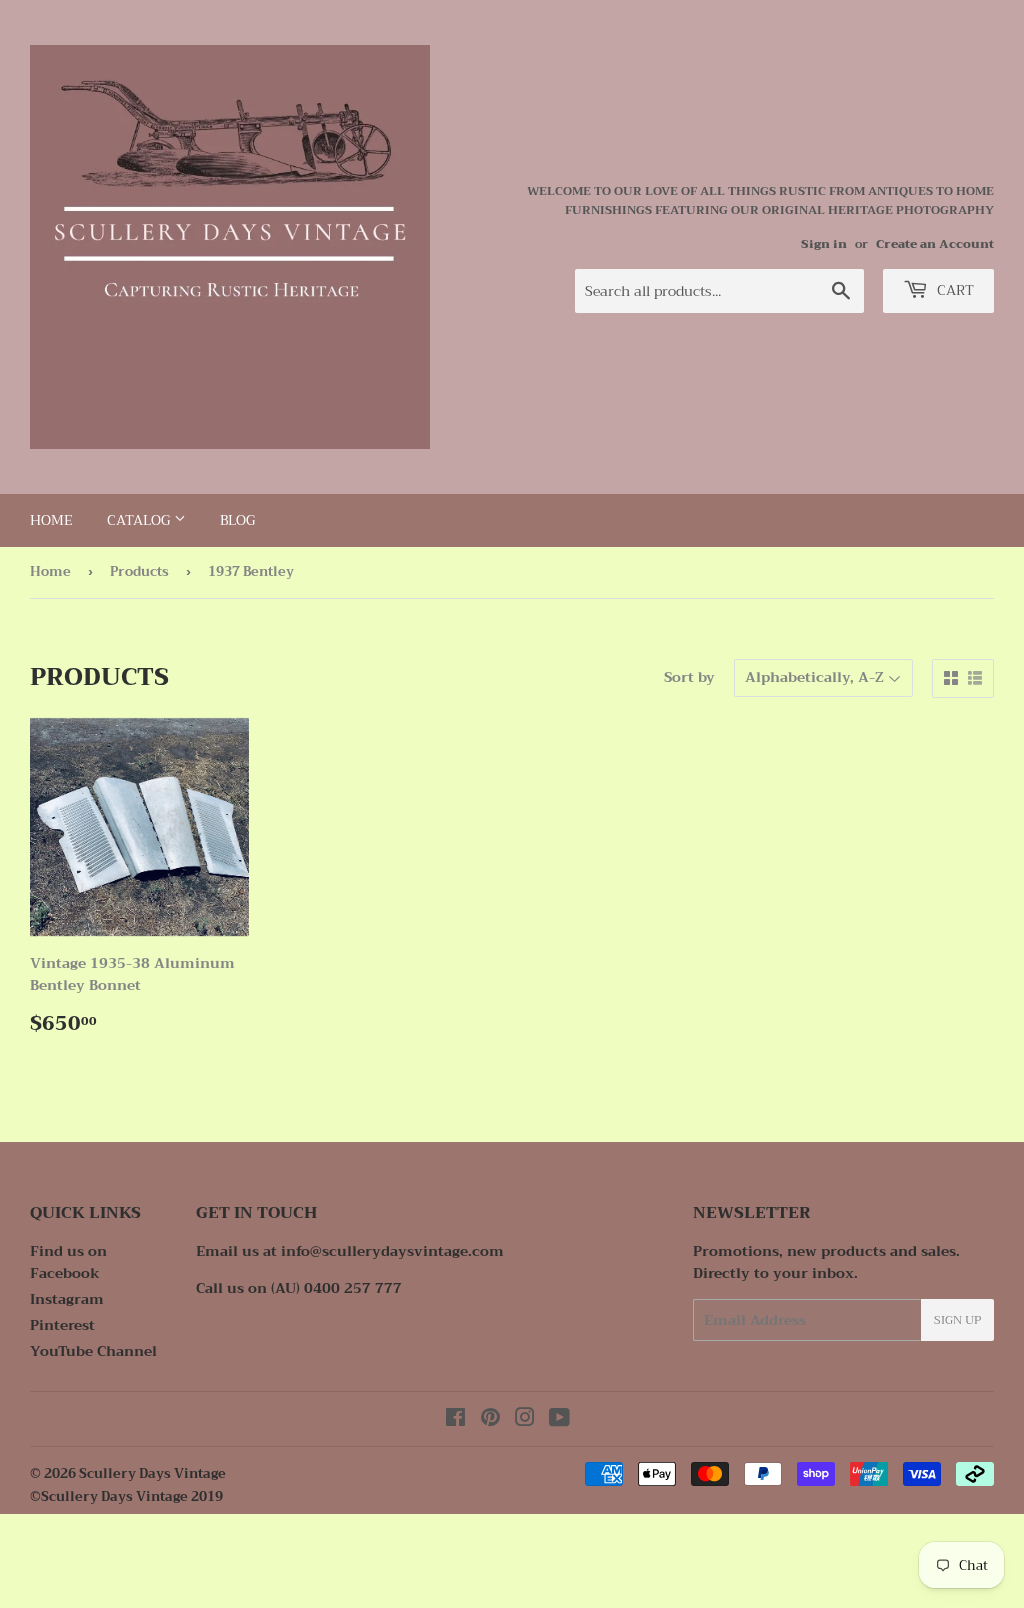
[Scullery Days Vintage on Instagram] (525, 1420)
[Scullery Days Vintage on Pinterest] (490, 1420)
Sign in (824, 244)
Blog (237, 520)
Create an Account (935, 244)
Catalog (140, 520)
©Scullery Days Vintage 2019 (126, 1496)
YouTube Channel (93, 1351)
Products (139, 571)
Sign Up (957, 1320)
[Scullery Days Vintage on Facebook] (455, 1420)
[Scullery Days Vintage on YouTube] (559, 1420)
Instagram (67, 1299)
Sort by (689, 677)
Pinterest (62, 1325)
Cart (953, 290)
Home (51, 520)
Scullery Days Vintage (152, 1473)
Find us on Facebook (68, 1262)
